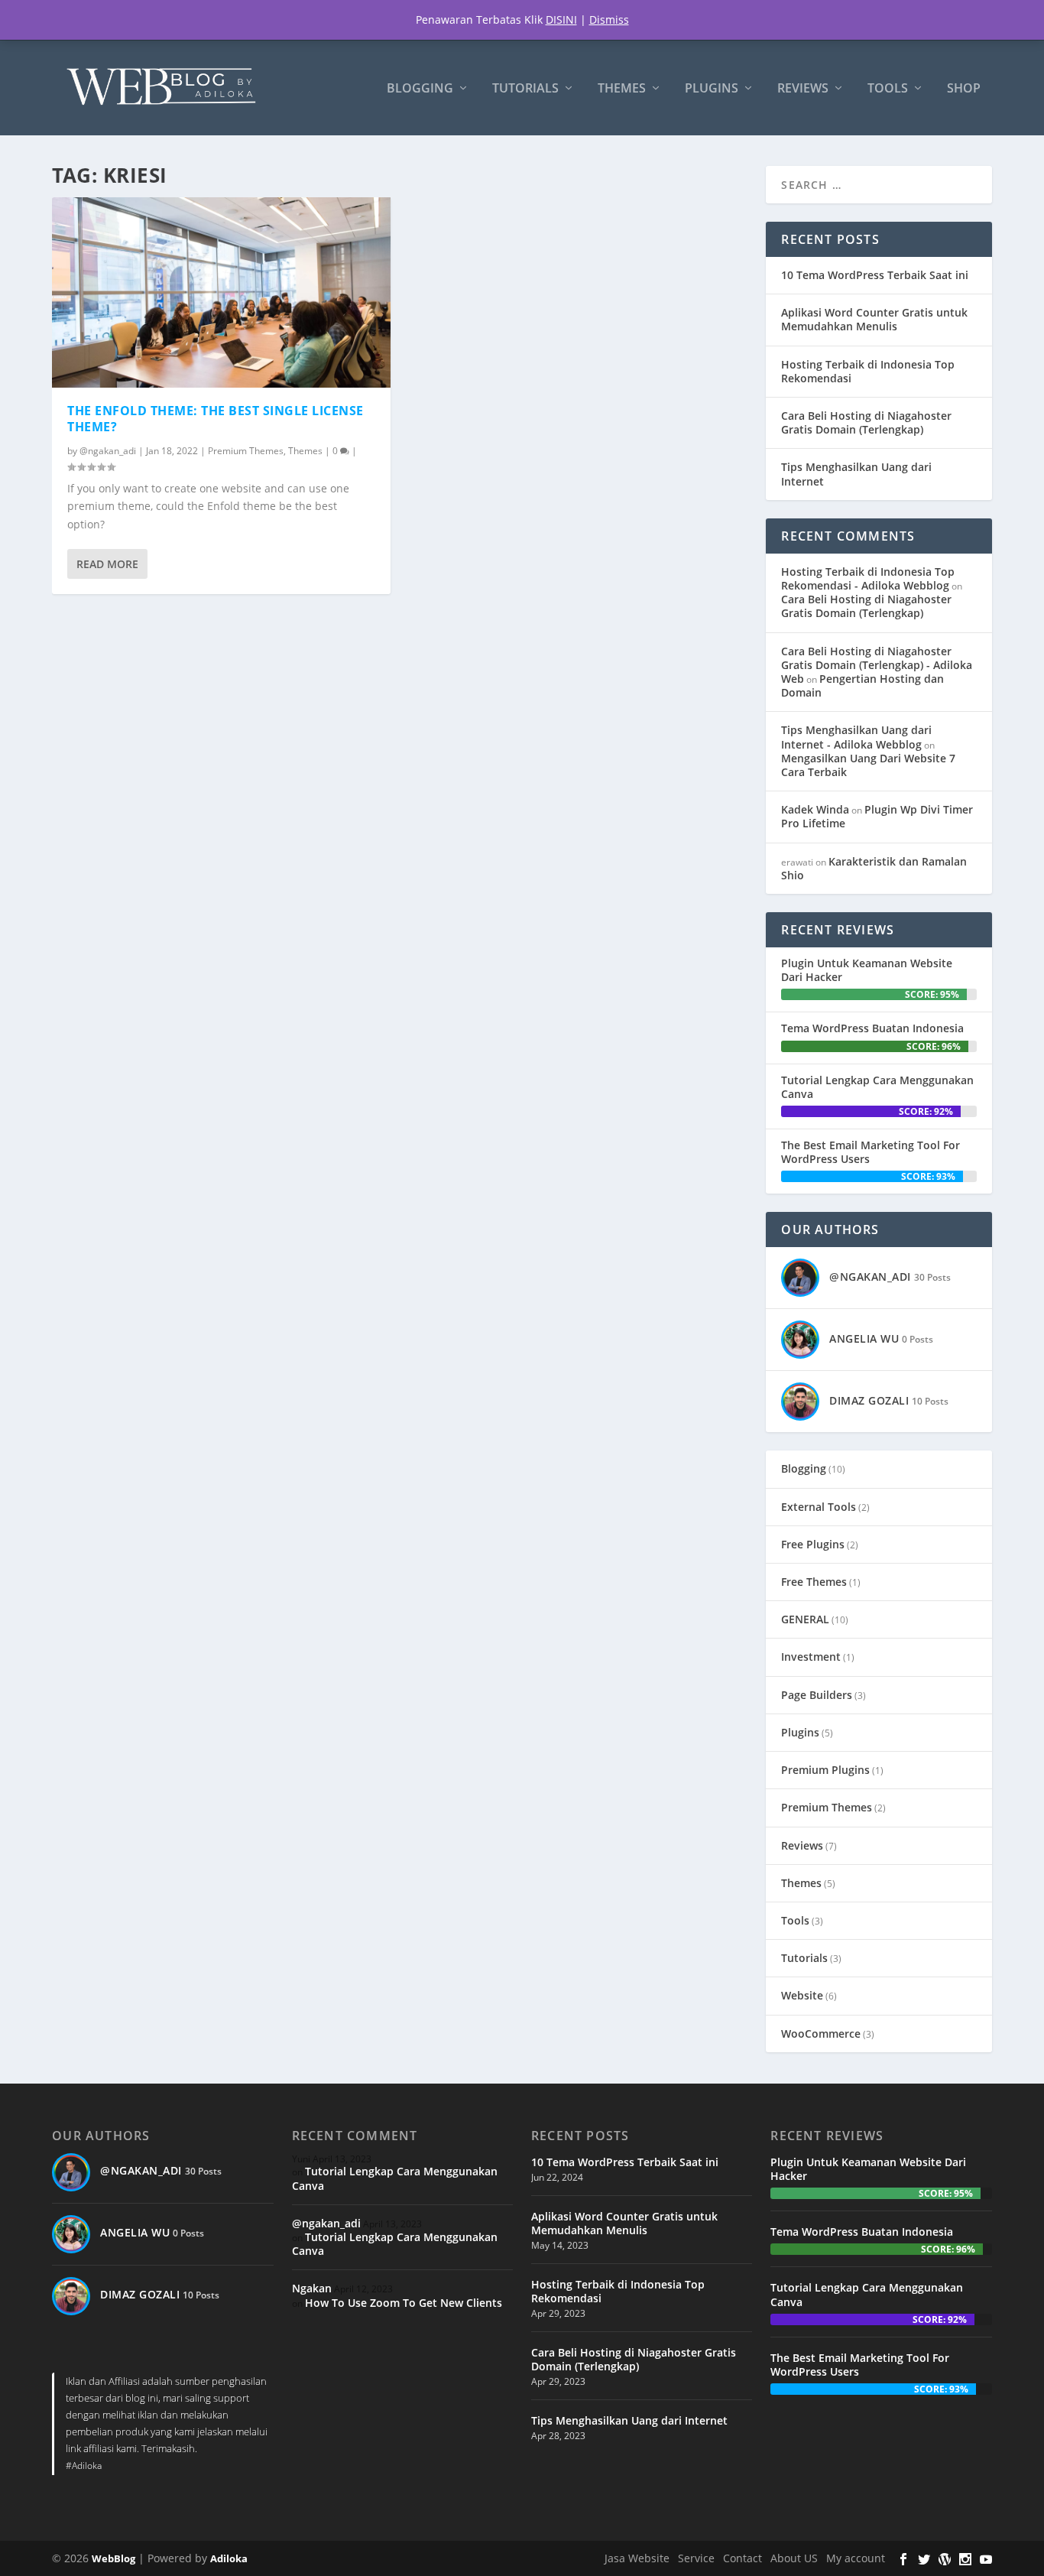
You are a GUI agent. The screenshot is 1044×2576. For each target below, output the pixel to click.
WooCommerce (821, 2034)
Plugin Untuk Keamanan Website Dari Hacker (867, 970)
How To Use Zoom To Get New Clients (404, 2303)
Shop (964, 89)
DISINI (561, 19)
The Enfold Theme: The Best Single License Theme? (216, 419)
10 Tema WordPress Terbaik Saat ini (875, 275)
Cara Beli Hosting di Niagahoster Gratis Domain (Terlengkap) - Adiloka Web (877, 665)
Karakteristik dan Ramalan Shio (874, 868)
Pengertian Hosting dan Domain (862, 685)
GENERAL (805, 1619)
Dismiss (609, 19)
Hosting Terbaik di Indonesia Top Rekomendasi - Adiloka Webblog (868, 578)
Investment (811, 1657)
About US (794, 2558)
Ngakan (312, 2288)
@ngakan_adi (108, 451)
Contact (742, 2558)
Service (696, 2558)
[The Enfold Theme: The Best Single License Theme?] (221, 292)
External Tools (819, 1507)
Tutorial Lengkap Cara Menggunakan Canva (877, 1087)
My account (856, 2558)
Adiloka (229, 2558)
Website (802, 1995)
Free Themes (814, 1582)
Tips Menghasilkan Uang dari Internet (856, 474)
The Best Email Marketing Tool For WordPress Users (871, 1152)
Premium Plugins (825, 1770)
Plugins (712, 89)
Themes (622, 89)
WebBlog (113, 2558)
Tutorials (525, 89)
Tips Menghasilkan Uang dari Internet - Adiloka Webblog (856, 737)
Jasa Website (637, 2558)
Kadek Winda (815, 809)
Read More (107, 564)
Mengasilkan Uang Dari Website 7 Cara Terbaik (868, 765)
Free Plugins (813, 1544)
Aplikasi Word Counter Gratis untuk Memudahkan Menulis (874, 319)
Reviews (803, 89)
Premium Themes (246, 451)
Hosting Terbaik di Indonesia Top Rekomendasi (868, 371)
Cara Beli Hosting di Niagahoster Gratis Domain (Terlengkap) (866, 422)
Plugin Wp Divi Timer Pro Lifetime (877, 816)
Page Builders (817, 1695)
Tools (888, 89)
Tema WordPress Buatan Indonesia (872, 1028)
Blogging (420, 89)
